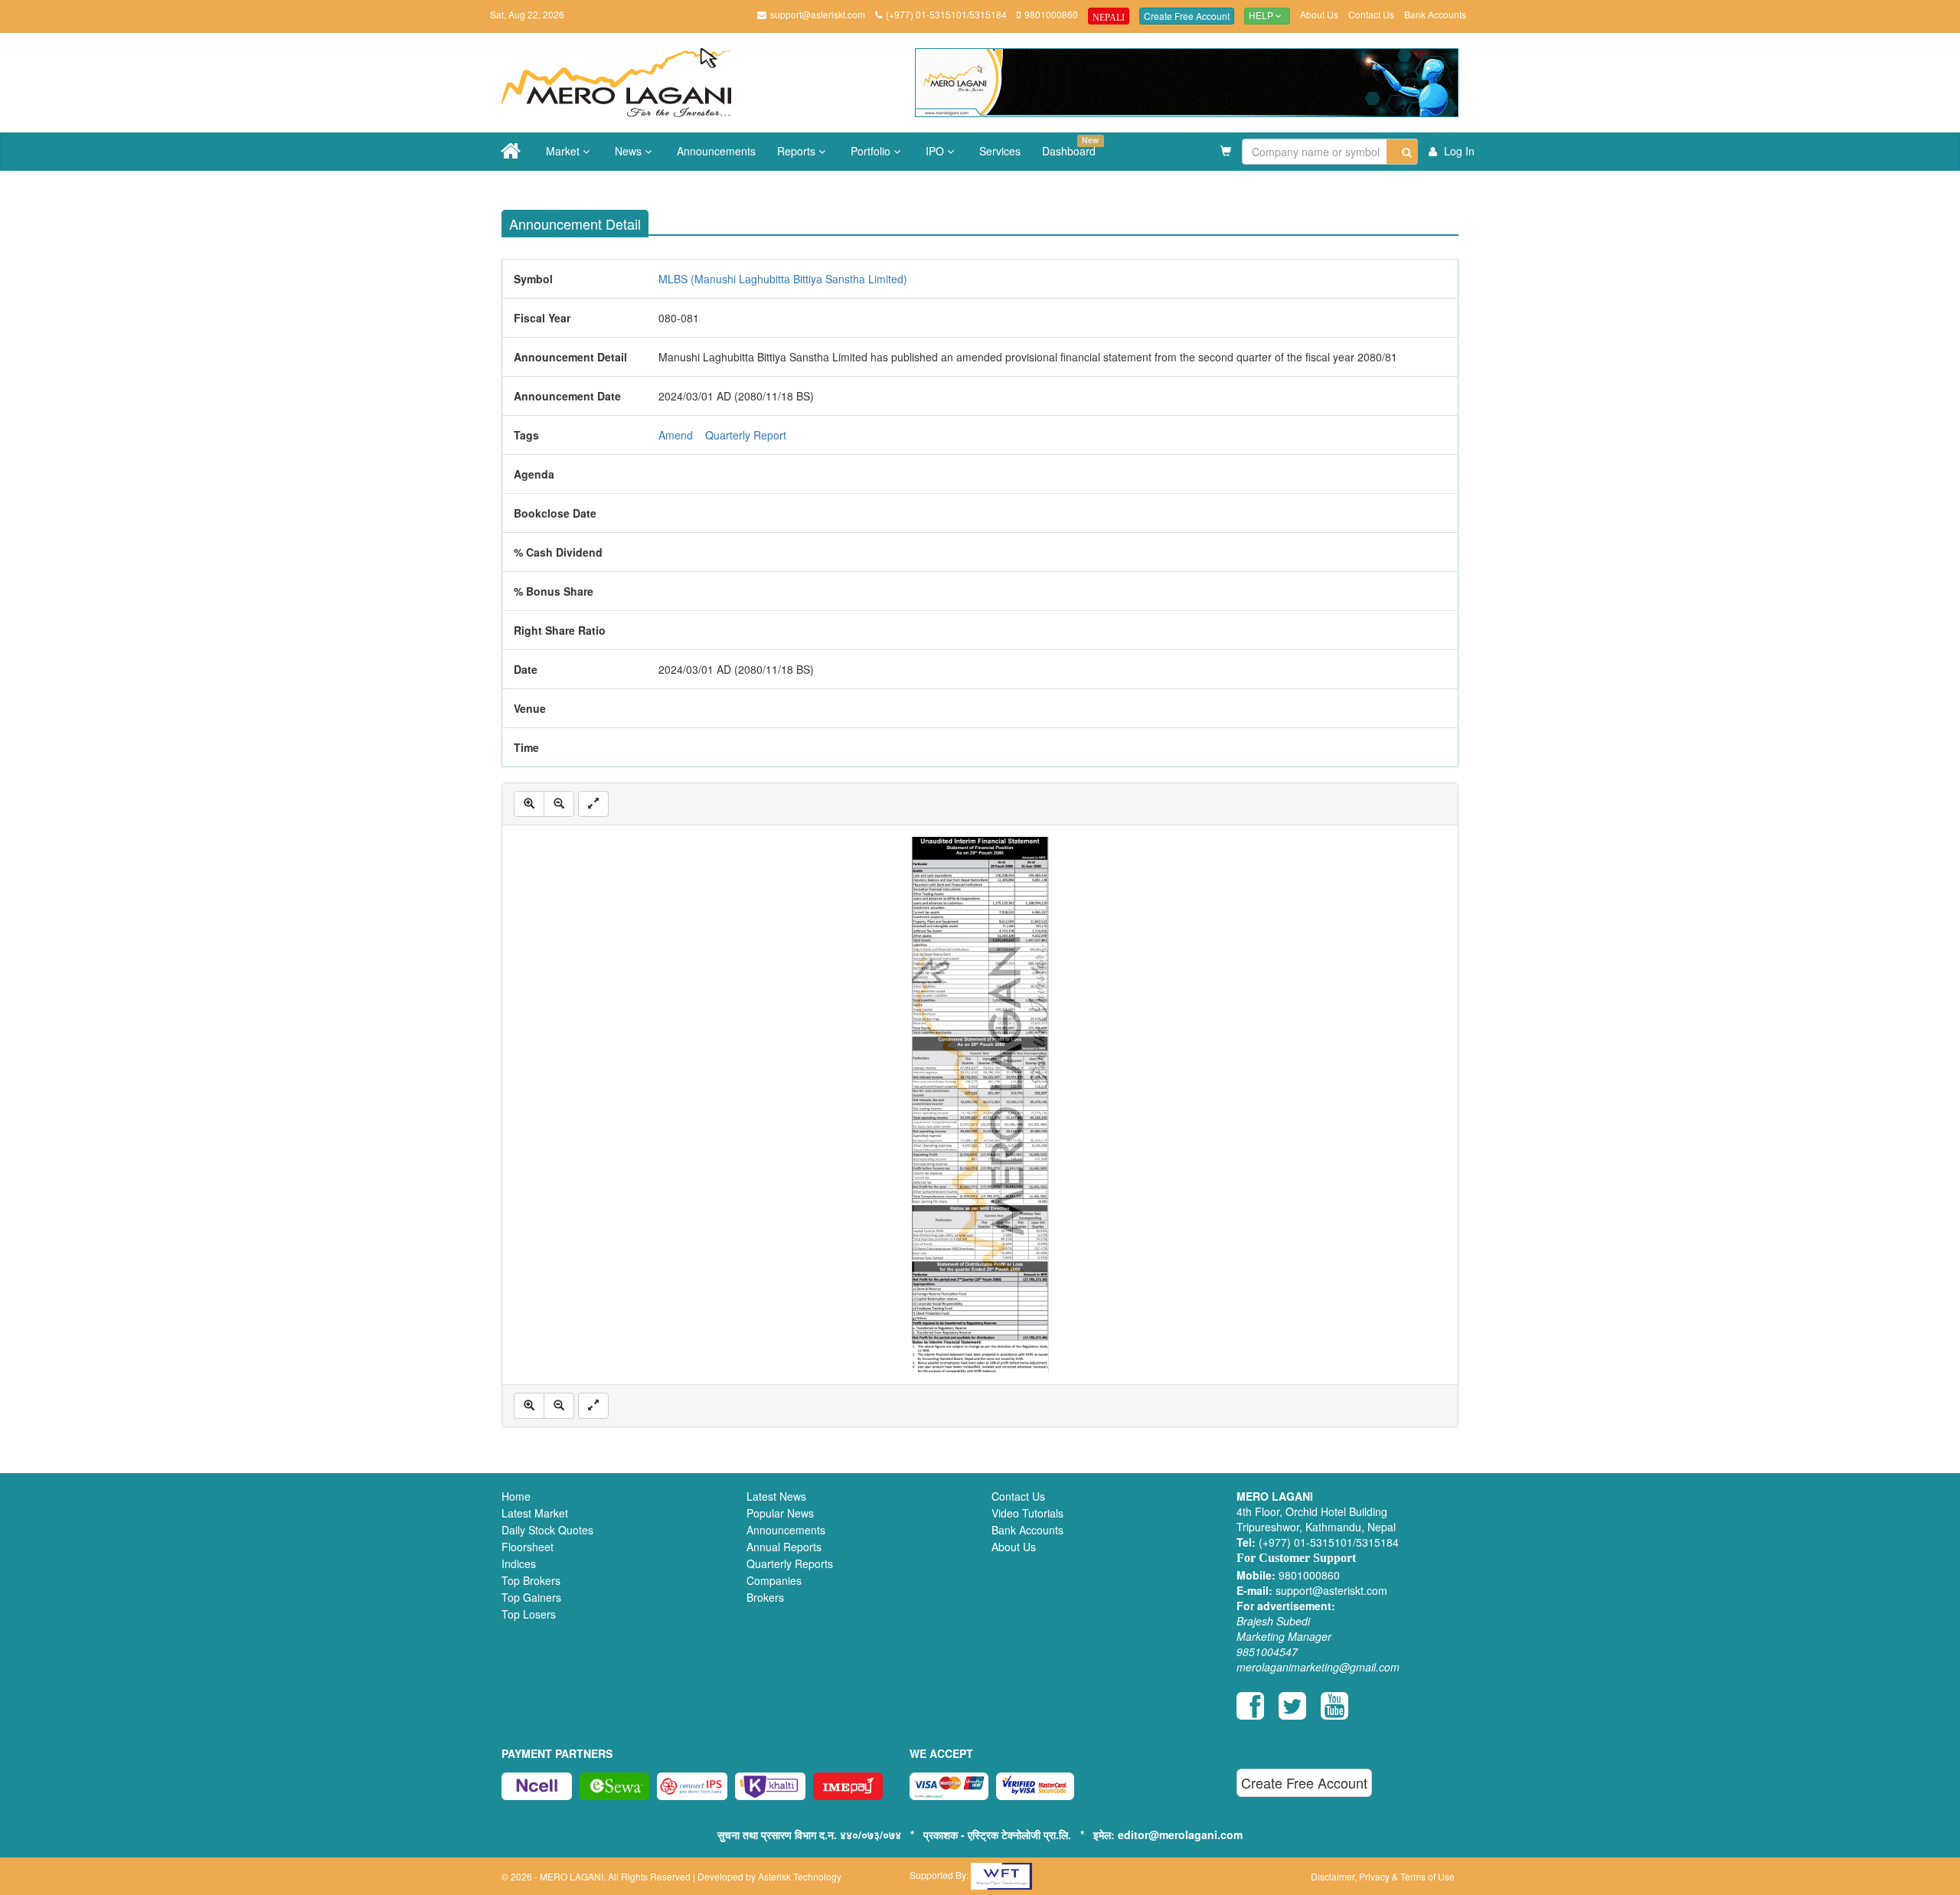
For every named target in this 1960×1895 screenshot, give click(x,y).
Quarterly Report (746, 435)
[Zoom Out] (559, 804)
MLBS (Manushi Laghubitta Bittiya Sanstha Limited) (783, 279)
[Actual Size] (593, 804)
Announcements (716, 151)
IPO (936, 151)
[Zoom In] (529, 804)
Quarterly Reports (790, 1563)
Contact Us (1371, 14)
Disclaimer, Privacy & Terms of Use (1383, 1876)
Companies (774, 1580)
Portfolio (872, 151)
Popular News (780, 1513)
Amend (676, 435)
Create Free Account (1187, 16)
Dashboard (1070, 146)
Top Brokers (531, 1580)
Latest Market (535, 1513)
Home (516, 1496)
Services (1000, 151)
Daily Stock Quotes (547, 1530)
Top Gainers (531, 1597)
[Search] (1402, 152)
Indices (519, 1563)
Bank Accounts (1435, 14)
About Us (1319, 14)
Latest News (776, 1496)
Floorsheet (528, 1547)
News (630, 151)
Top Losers (529, 1614)
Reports (798, 151)
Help (1262, 16)
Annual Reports (784, 1547)
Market (564, 151)
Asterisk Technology (800, 1876)
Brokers (765, 1597)
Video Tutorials (1027, 1513)
